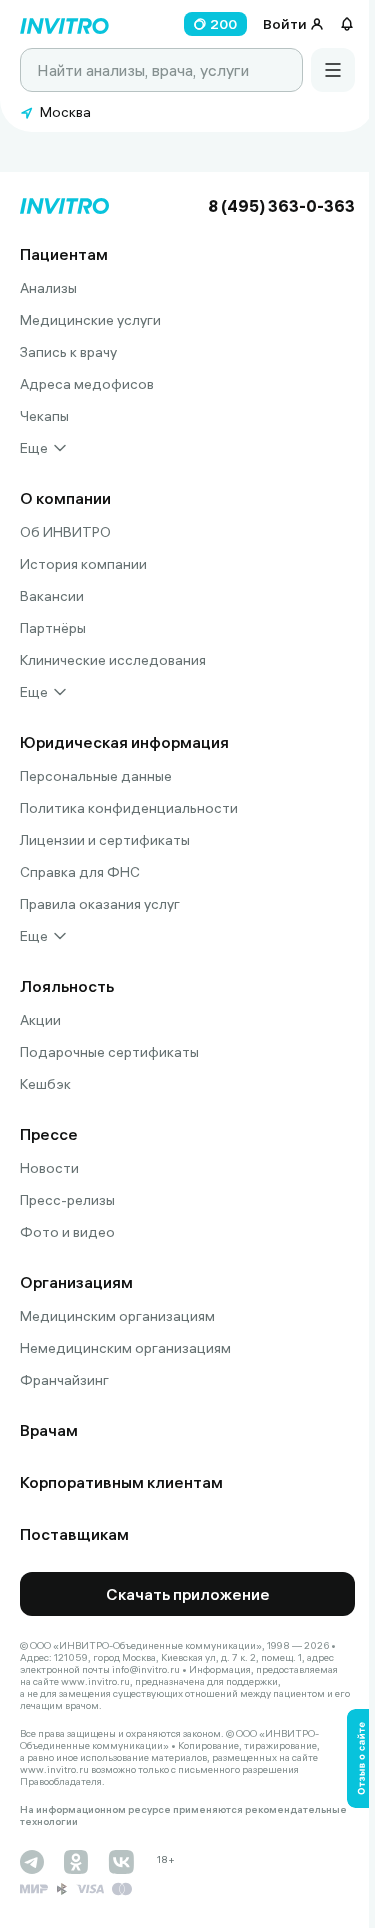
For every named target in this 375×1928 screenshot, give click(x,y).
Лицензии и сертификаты (105, 840)
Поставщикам (74, 1534)
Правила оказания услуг (100, 904)
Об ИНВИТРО (65, 532)
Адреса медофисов (87, 384)
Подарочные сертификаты (109, 1052)
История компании (83, 564)
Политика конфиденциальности (129, 808)
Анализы (48, 288)
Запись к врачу (68, 352)
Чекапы (44, 416)
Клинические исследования (113, 660)
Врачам (49, 1430)
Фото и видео (67, 1232)
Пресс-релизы (67, 1200)
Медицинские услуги (90, 320)
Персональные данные (96, 776)
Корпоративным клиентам (121, 1482)
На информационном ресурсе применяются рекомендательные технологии (183, 1816)
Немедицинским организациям (125, 1348)
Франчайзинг (64, 1380)
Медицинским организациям (117, 1316)
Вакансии (52, 596)
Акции (40, 1020)
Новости (49, 1168)
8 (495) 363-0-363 (281, 206)
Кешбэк (45, 1084)
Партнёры (53, 628)
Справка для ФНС (80, 872)
